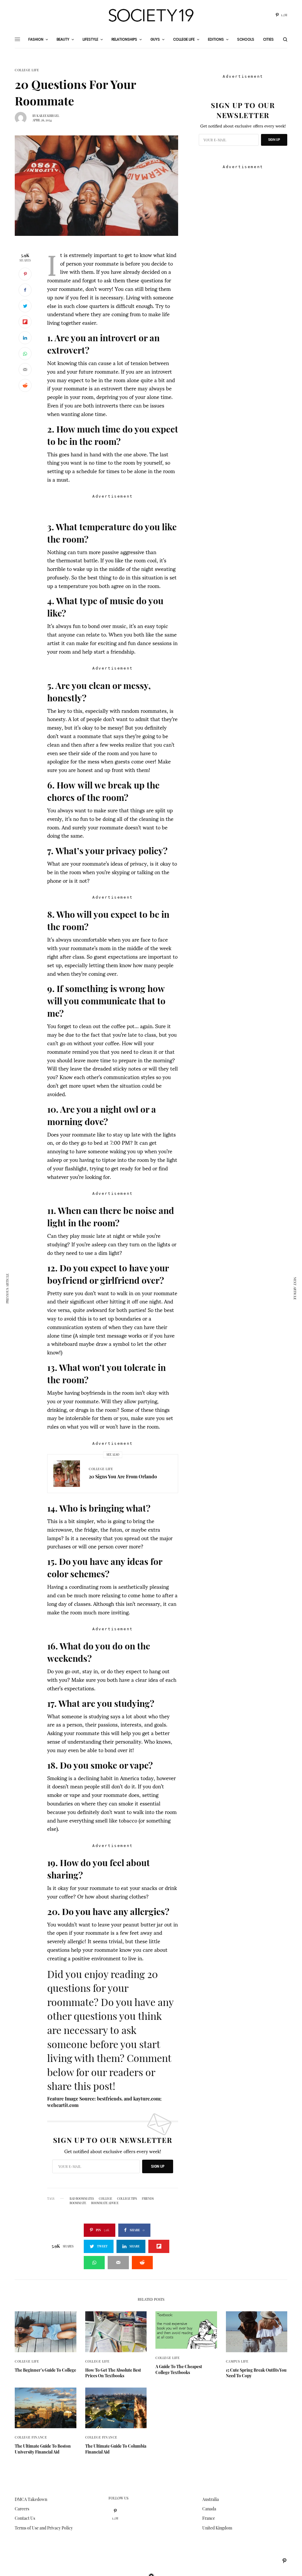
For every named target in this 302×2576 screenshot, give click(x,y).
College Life (27, 70)
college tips (127, 2199)
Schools (246, 39)
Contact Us (25, 2518)
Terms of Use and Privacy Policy (44, 2528)
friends (148, 2199)
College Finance (31, 2437)
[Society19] (151, 15)
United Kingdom (217, 2528)
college (105, 2199)
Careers (22, 2509)
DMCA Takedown (31, 2499)
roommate (78, 2203)
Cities (268, 39)
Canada (209, 2509)
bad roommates (82, 2199)
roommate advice (105, 2203)
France (209, 2518)
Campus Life (237, 2361)
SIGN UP (158, 2166)
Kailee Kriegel (48, 116)
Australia (211, 2499)
